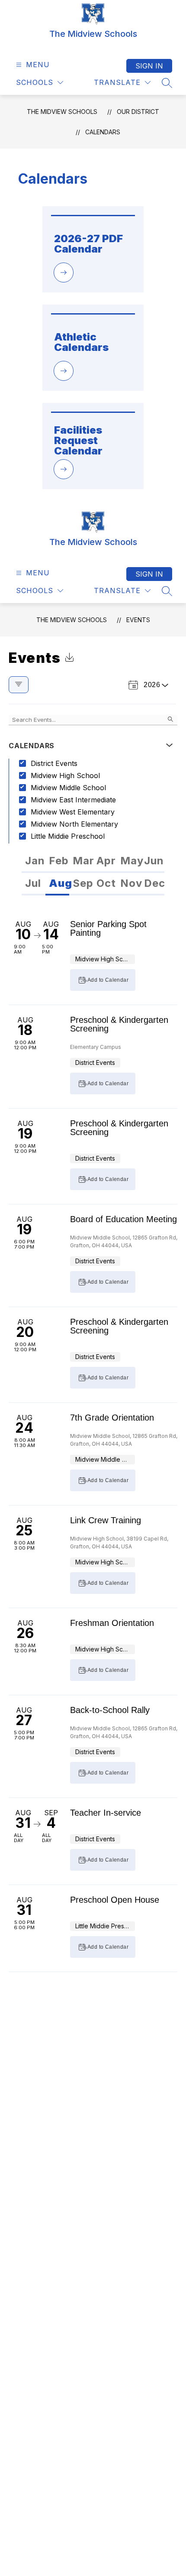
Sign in (149, 66)
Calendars (103, 132)
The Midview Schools (62, 112)
